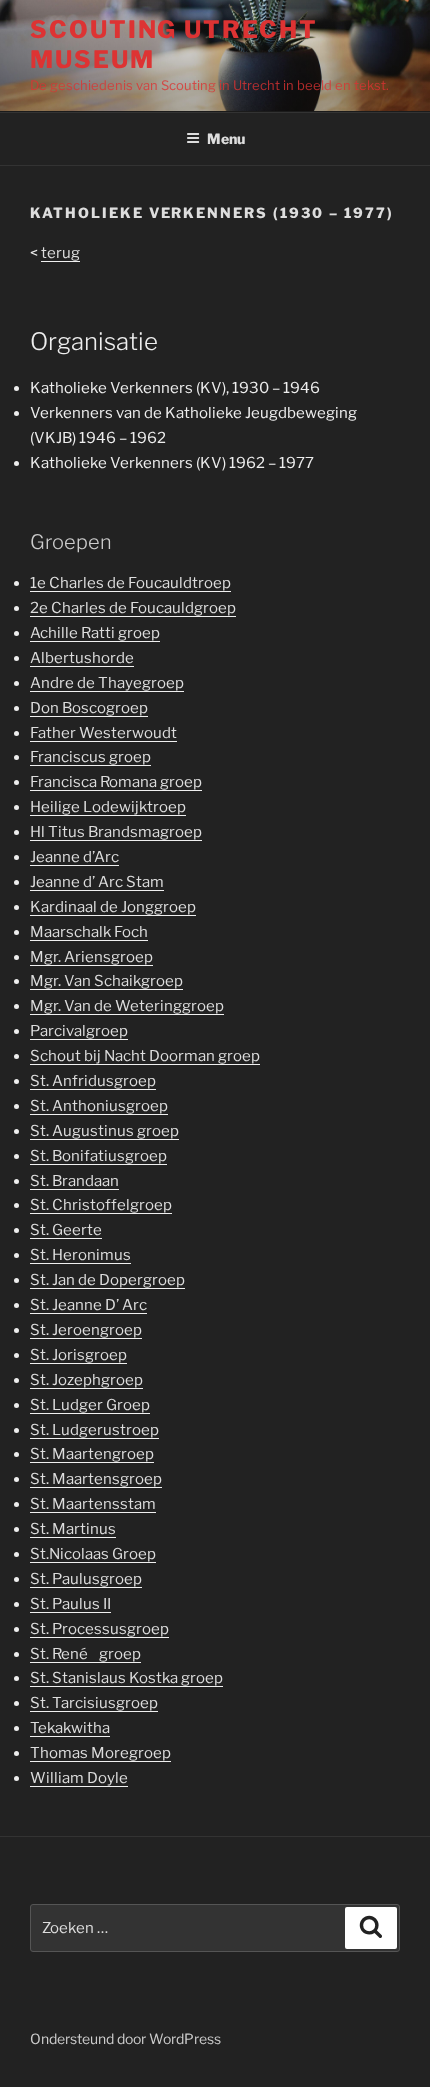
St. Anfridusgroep (93, 1081)
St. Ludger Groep (90, 1405)
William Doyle (79, 1778)
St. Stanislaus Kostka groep (126, 1678)
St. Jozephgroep (86, 1380)
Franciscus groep (90, 757)
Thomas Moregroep (100, 1753)
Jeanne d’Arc (74, 857)
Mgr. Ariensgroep (91, 957)
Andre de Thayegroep (107, 683)
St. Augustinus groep (104, 1131)
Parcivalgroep (79, 1031)
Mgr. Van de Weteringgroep (127, 1006)
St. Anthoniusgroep (99, 1106)
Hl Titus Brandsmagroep (116, 832)
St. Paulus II (70, 1604)
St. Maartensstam (93, 1504)
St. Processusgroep (99, 1629)
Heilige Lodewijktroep (108, 807)
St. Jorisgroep (78, 1355)
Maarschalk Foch (89, 932)
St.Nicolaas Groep (93, 1554)
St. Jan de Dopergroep (107, 1280)
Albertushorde (82, 658)
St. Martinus (73, 1529)
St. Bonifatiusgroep (98, 1156)
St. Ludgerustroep (94, 1430)
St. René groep (85, 1654)
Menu (226, 138)
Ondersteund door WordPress (125, 2038)
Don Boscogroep (89, 708)
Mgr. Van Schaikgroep (106, 981)
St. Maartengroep (92, 1454)
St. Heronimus (80, 1255)
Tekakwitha (70, 1728)
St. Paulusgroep (86, 1579)
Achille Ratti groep (95, 633)
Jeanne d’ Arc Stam (97, 882)
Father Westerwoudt (103, 733)
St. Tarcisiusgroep (94, 1703)
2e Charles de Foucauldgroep (133, 608)
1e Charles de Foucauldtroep (130, 583)
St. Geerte (66, 1230)
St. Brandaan (74, 1181)
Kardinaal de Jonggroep (113, 907)
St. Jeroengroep (86, 1330)
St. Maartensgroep (96, 1479)
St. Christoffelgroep (101, 1205)
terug (60, 253)
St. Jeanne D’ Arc (88, 1305)
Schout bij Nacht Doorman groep (145, 1056)
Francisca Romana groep (116, 782)
